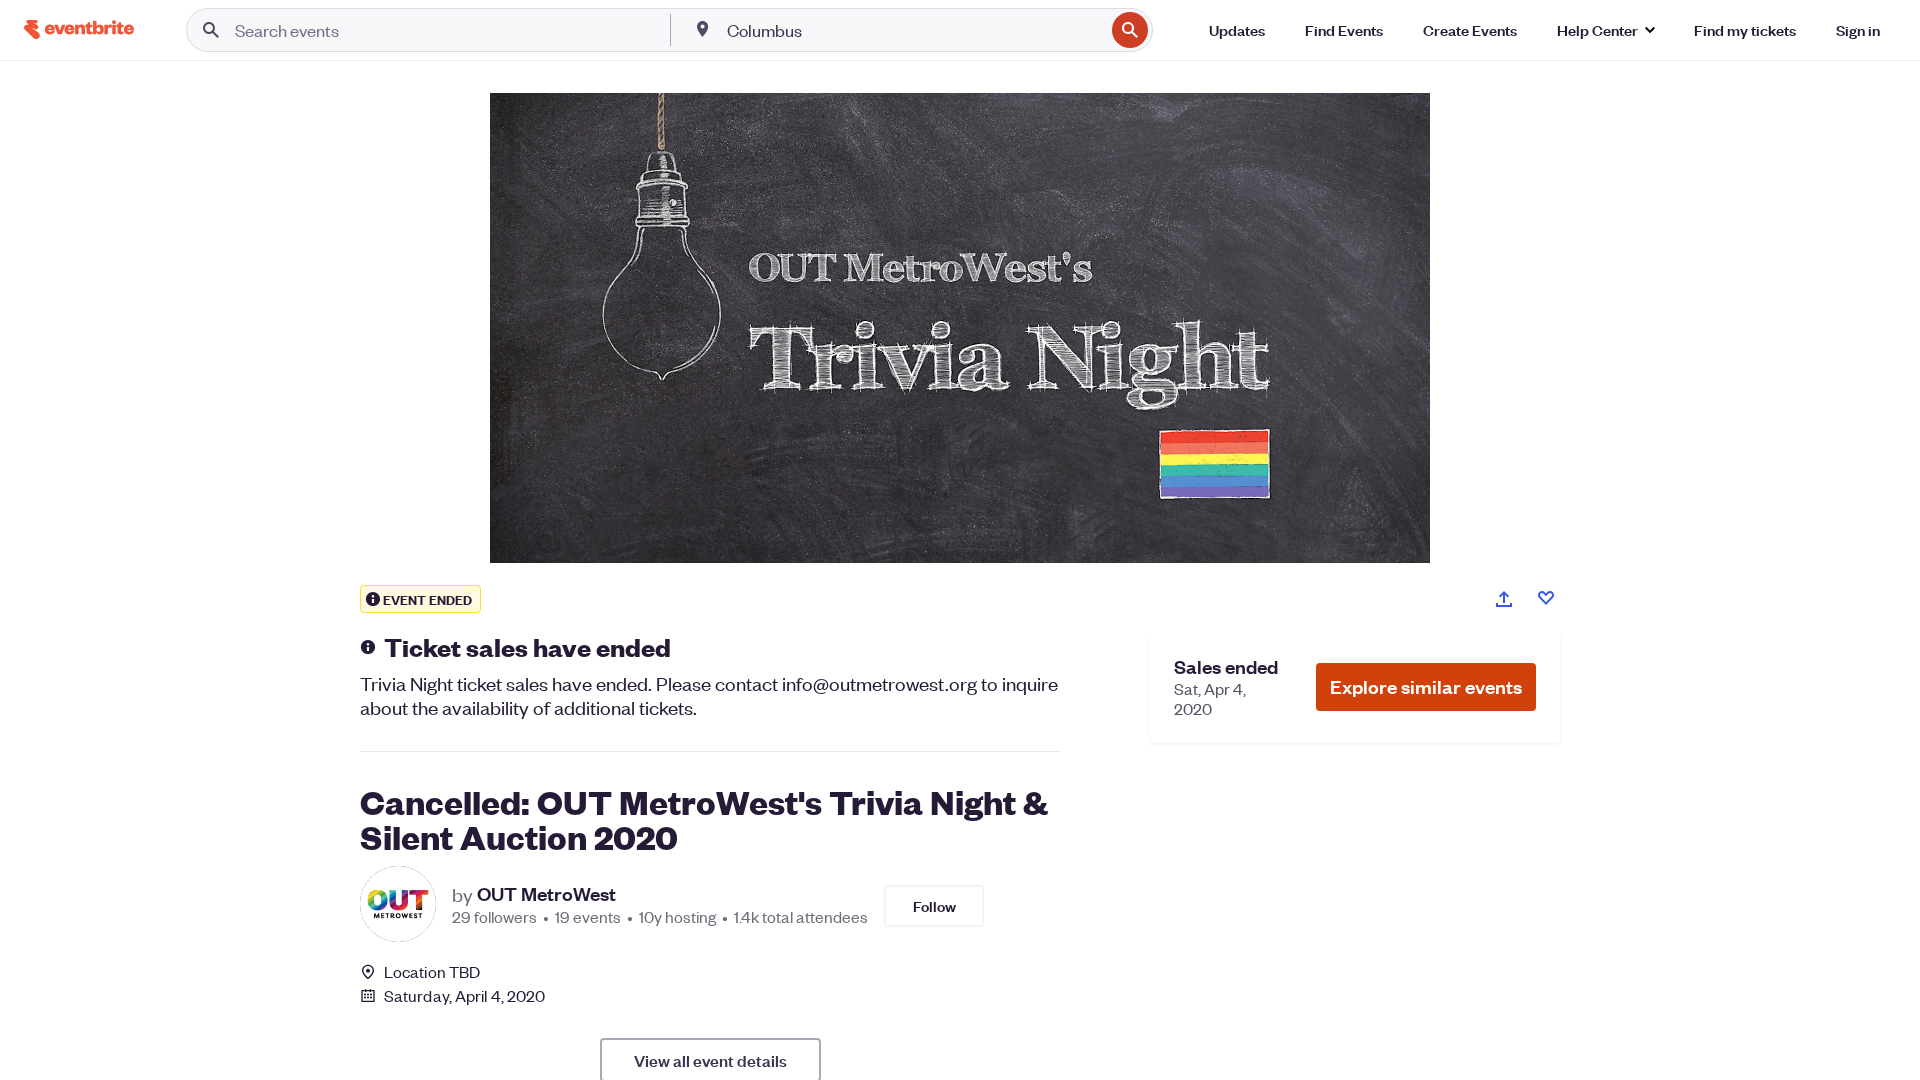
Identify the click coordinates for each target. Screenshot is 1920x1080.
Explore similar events (1426, 686)
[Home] (79, 29)
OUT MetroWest (546, 894)
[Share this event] (1504, 599)
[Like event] (1546, 598)
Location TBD (432, 972)
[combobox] (914, 30)
